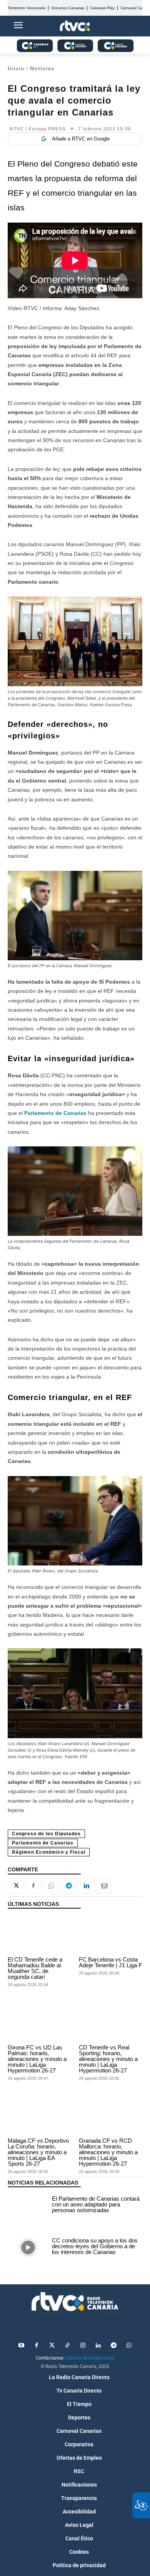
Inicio (16, 68)
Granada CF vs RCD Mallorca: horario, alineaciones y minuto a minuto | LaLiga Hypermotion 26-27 (108, 2152)
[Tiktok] (67, 2346)
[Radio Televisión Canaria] (75, 2302)
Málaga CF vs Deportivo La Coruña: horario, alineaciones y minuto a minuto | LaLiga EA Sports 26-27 (38, 2152)
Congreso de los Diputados (46, 1834)
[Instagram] (83, 2346)
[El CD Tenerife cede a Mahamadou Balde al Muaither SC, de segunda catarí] (39, 1935)
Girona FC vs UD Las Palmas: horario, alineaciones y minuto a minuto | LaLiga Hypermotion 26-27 (37, 2059)
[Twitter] (52, 2346)
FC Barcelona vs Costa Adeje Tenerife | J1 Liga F (110, 1962)
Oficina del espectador (90, 2358)
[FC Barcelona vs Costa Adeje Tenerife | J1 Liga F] (111, 1935)
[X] (15, 1886)
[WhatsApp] (51, 1886)
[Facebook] (33, 1886)
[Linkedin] (86, 1886)
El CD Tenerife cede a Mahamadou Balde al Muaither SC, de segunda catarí (35, 1968)
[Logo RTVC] (75, 26)
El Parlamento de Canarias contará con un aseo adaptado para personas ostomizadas (96, 2204)
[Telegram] (68, 1886)
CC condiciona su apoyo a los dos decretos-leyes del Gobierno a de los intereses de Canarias (95, 2246)
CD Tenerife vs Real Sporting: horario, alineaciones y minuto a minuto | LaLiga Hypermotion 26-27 (108, 2059)
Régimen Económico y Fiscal (49, 1852)
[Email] (104, 1886)
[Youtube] (21, 2346)
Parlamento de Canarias (55, 1113)
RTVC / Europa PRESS (38, 129)
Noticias (42, 68)
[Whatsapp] (129, 2346)
